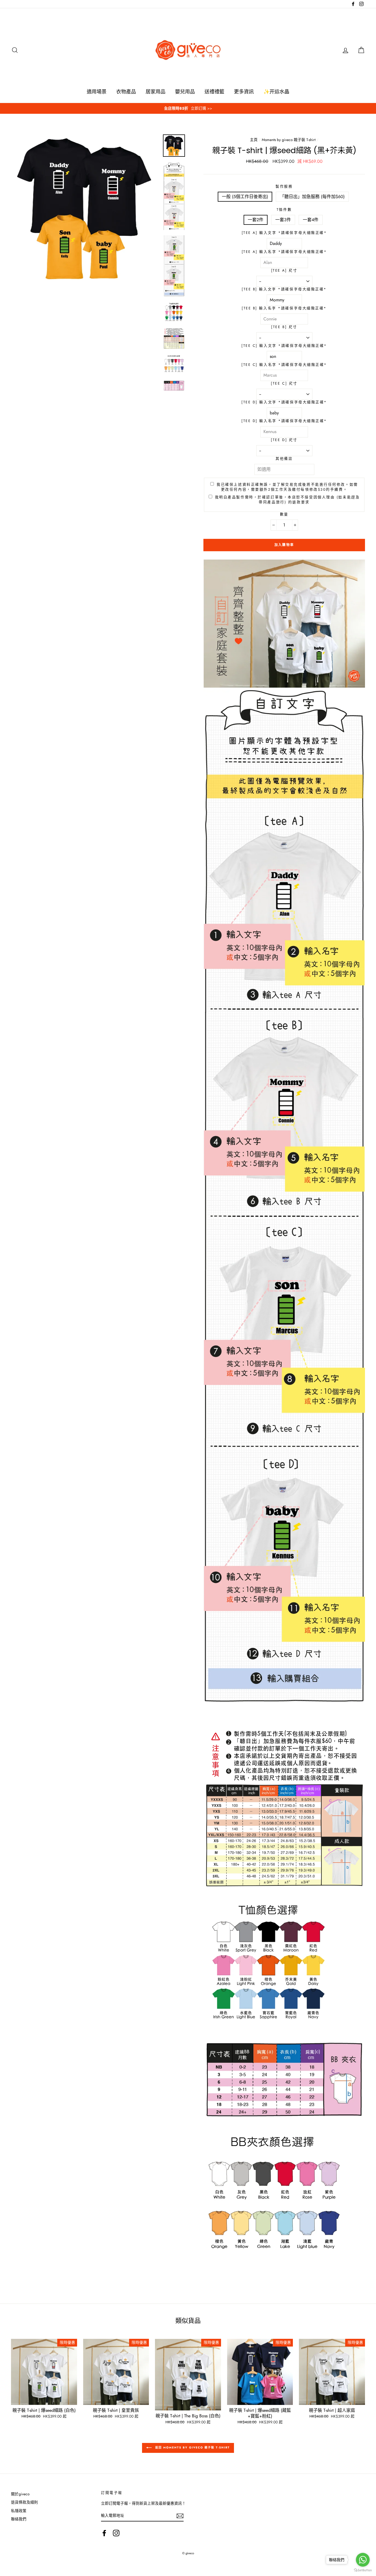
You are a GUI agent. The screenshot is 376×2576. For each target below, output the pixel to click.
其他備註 (284, 459)
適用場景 (97, 92)
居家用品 (156, 92)
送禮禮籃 (214, 92)
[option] (188, 108)
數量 (284, 514)
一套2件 (256, 220)
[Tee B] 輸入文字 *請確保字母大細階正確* (284, 289)
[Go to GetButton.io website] (363, 2570)
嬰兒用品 (185, 92)
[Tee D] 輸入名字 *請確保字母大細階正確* (284, 421)
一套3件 (283, 220)
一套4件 (311, 220)
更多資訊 (244, 92)
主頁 (254, 140)
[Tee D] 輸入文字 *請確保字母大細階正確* (284, 402)
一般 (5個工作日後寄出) (245, 197)
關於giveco (20, 2494)
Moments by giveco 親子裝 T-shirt (289, 140)
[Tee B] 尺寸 (284, 327)
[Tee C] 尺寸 (284, 383)
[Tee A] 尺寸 (284, 271)
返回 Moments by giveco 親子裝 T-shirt (192, 2447)
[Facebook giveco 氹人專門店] (104, 2533)
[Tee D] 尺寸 (284, 440)
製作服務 (284, 186)
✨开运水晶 (276, 92)
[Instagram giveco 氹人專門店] (116, 2533)
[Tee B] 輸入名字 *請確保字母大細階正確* (284, 308)
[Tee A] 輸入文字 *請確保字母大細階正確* (284, 233)
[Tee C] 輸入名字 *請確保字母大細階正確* (284, 365)
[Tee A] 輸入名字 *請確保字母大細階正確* (284, 252)
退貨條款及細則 (24, 2502)
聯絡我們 (19, 2519)
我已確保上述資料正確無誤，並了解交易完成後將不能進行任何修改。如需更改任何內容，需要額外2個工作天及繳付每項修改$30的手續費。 (287, 487)
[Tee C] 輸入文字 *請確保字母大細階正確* (284, 346)
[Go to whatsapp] (363, 2560)
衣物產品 (126, 92)
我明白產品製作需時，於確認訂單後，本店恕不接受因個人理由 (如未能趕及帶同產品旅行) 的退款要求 (288, 500)
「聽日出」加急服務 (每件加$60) (312, 197)
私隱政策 (19, 2511)
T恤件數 (284, 210)
